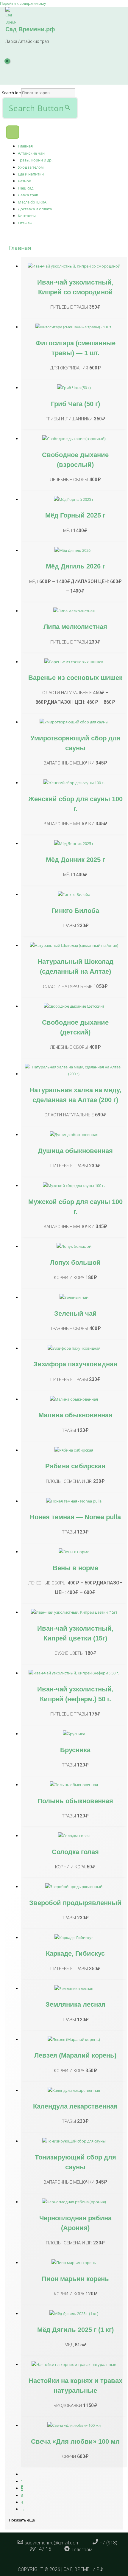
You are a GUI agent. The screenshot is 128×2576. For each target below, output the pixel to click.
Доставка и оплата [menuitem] (35, 209)
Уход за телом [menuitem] (31, 167)
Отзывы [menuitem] (25, 223)
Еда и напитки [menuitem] (31, 174)
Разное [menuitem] (24, 181)
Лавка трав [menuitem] (28, 195)
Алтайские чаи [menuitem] (31, 153)
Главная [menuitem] (25, 146)
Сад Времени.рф (30, 29)
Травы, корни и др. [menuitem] (35, 160)
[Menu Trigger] (13, 132)
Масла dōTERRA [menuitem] (32, 202)
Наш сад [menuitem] (26, 188)
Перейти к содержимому (23, 3)
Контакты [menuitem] (27, 216)
